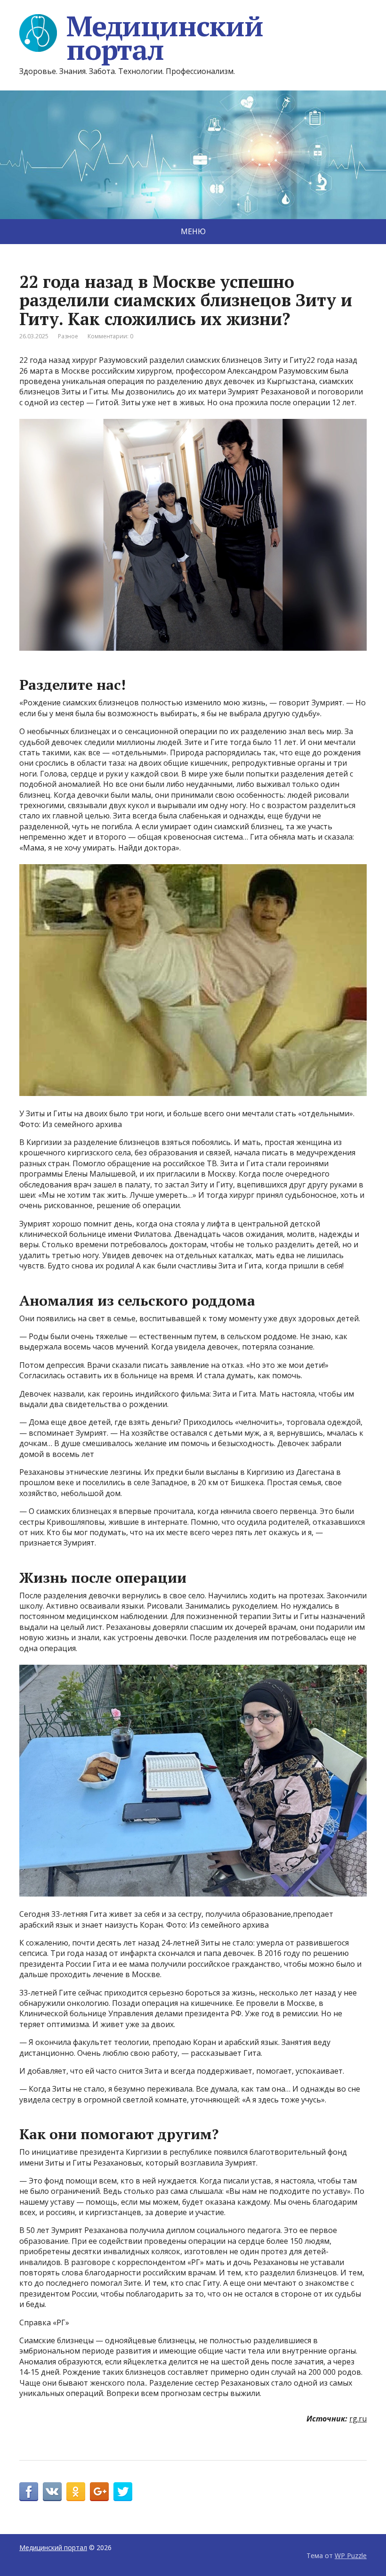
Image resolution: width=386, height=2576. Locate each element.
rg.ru (358, 2419)
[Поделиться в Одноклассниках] (76, 2492)
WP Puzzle (351, 2556)
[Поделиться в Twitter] (123, 2492)
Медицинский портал (165, 38)
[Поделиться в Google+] (99, 2492)
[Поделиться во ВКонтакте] (52, 2492)
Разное (68, 336)
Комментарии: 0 (110, 336)
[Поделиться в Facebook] (29, 2492)
